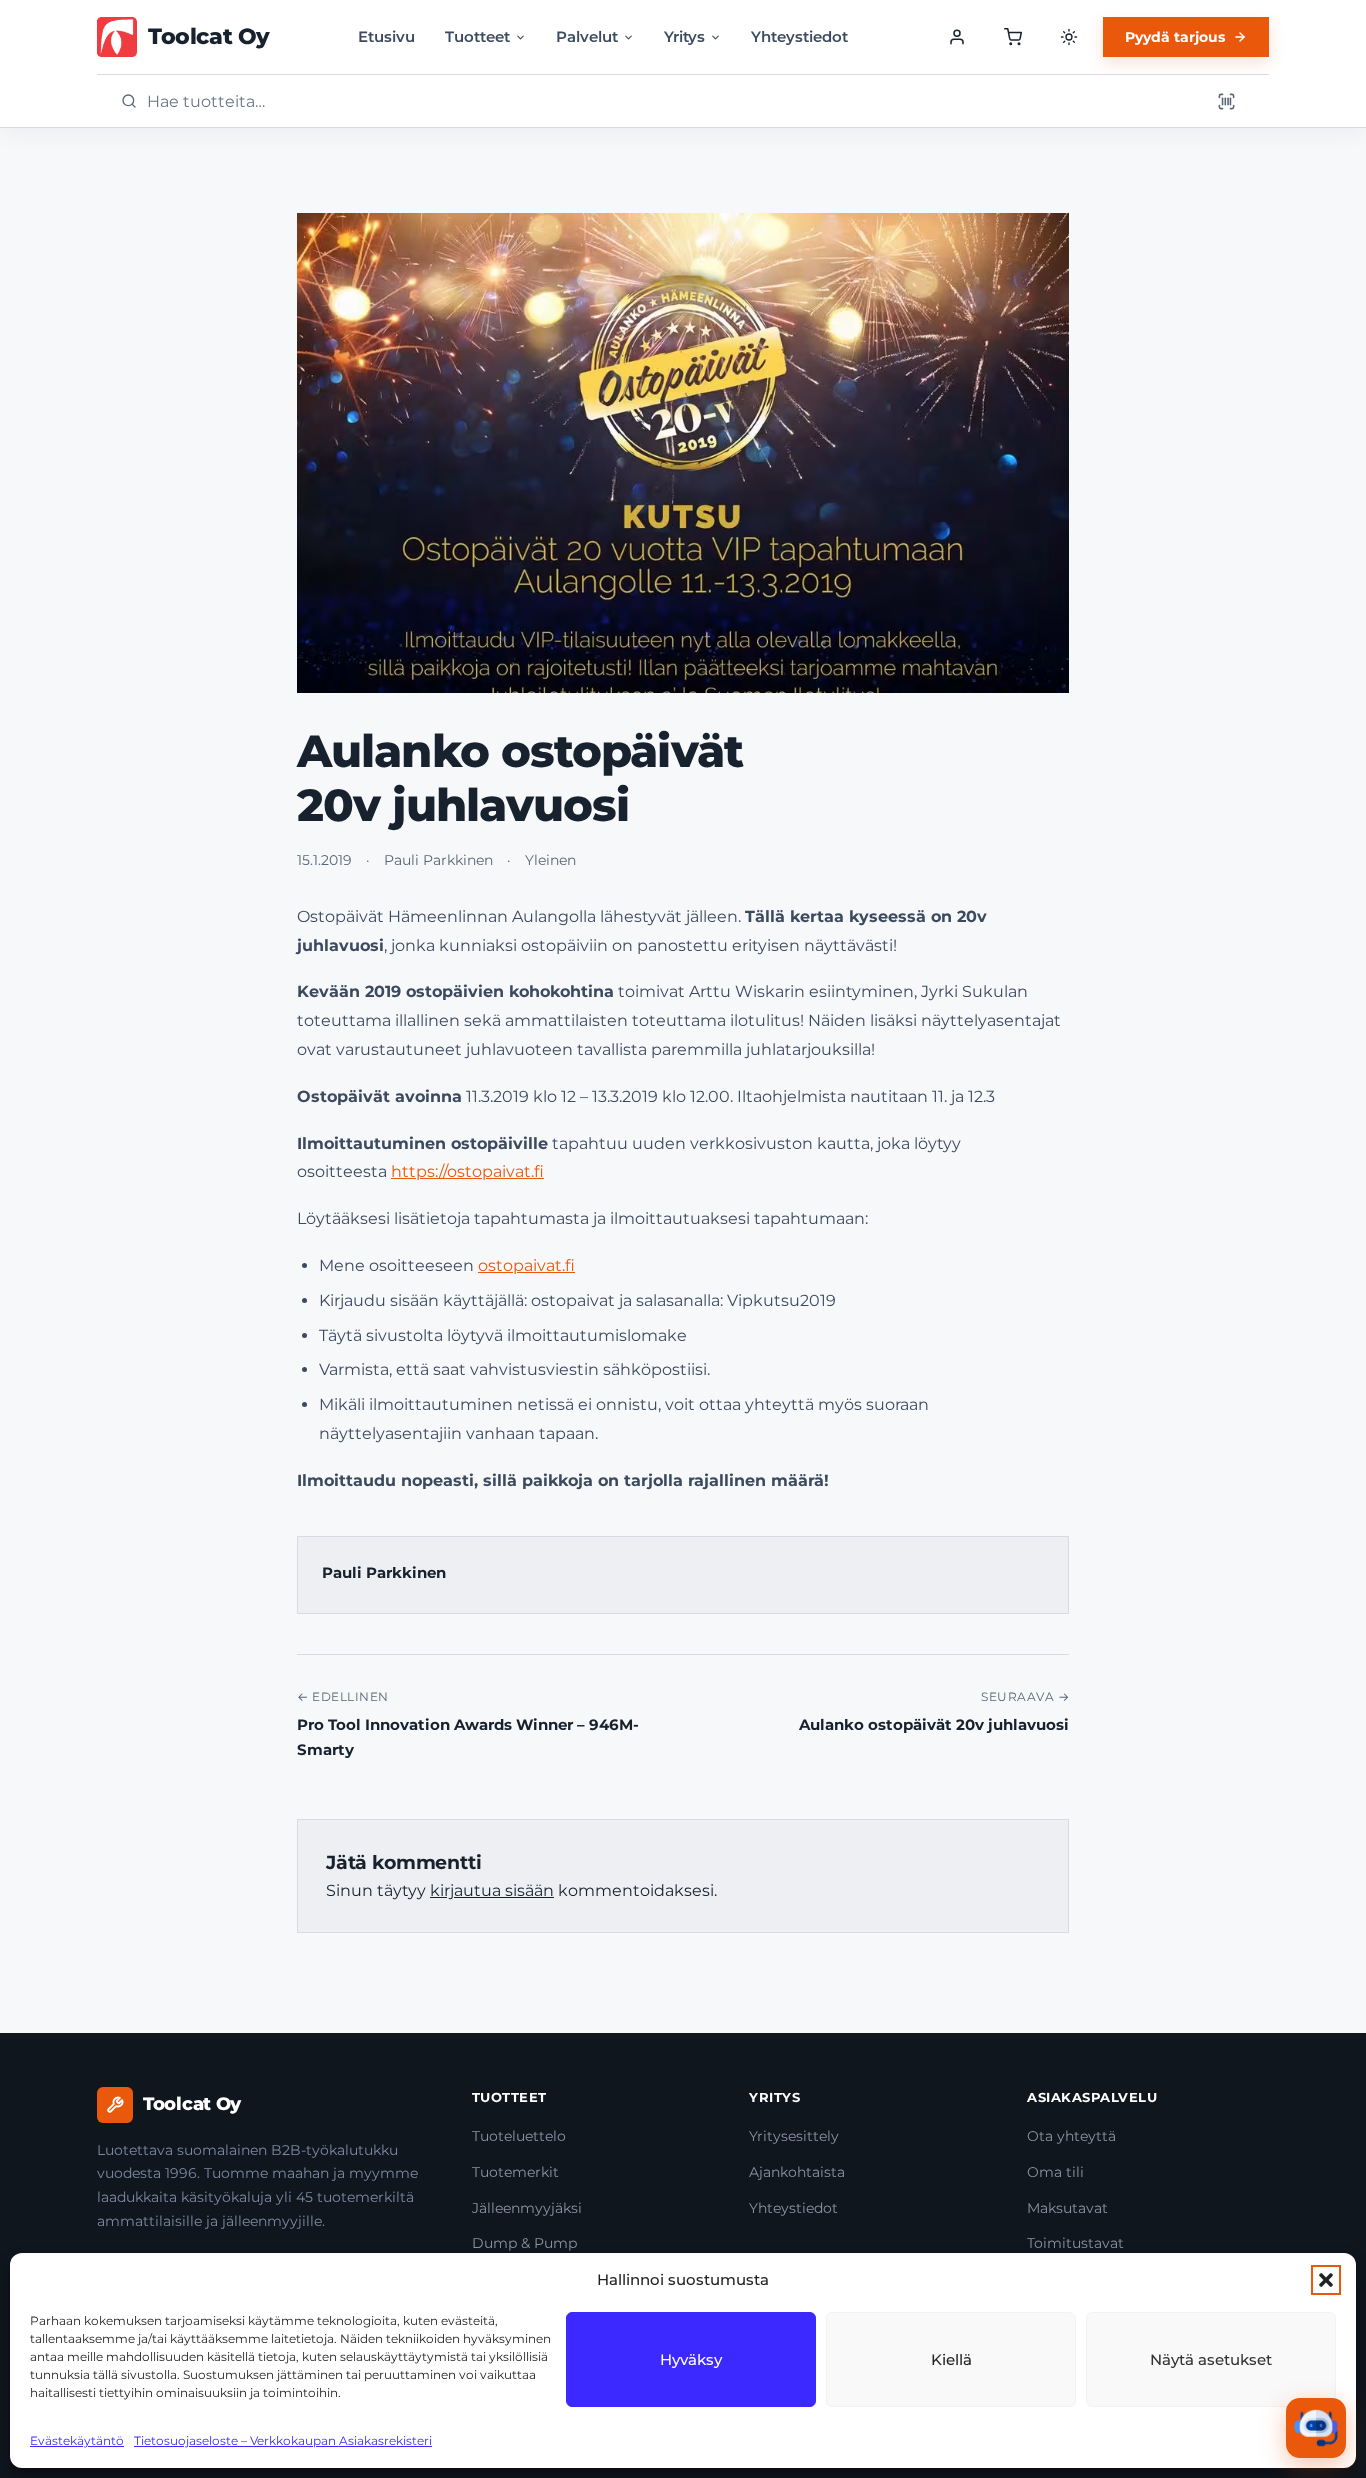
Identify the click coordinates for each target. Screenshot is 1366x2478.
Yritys (684, 36)
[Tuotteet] (1013, 37)
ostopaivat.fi (526, 1265)
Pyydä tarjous (1175, 37)
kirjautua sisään (492, 1890)
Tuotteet (477, 36)
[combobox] (672, 101)
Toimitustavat (1075, 2243)
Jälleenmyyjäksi (527, 2208)
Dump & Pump (524, 2243)
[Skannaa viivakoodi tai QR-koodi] (1226, 101)
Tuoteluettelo (519, 2136)
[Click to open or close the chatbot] (1316, 2428)
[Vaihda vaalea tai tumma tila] (1069, 37)
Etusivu (386, 36)
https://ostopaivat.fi (467, 1171)
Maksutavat (1067, 2208)
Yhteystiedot (799, 36)
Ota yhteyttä (1071, 2136)
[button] (1326, 2280)
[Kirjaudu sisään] (957, 37)
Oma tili (1055, 2172)
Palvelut (587, 36)
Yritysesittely (794, 2136)
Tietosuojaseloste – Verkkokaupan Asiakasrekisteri (283, 2440)
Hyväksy (691, 2359)
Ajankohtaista (797, 2172)
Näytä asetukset (1211, 2359)
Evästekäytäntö (77, 2440)
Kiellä (951, 2359)
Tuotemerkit (515, 2172)
